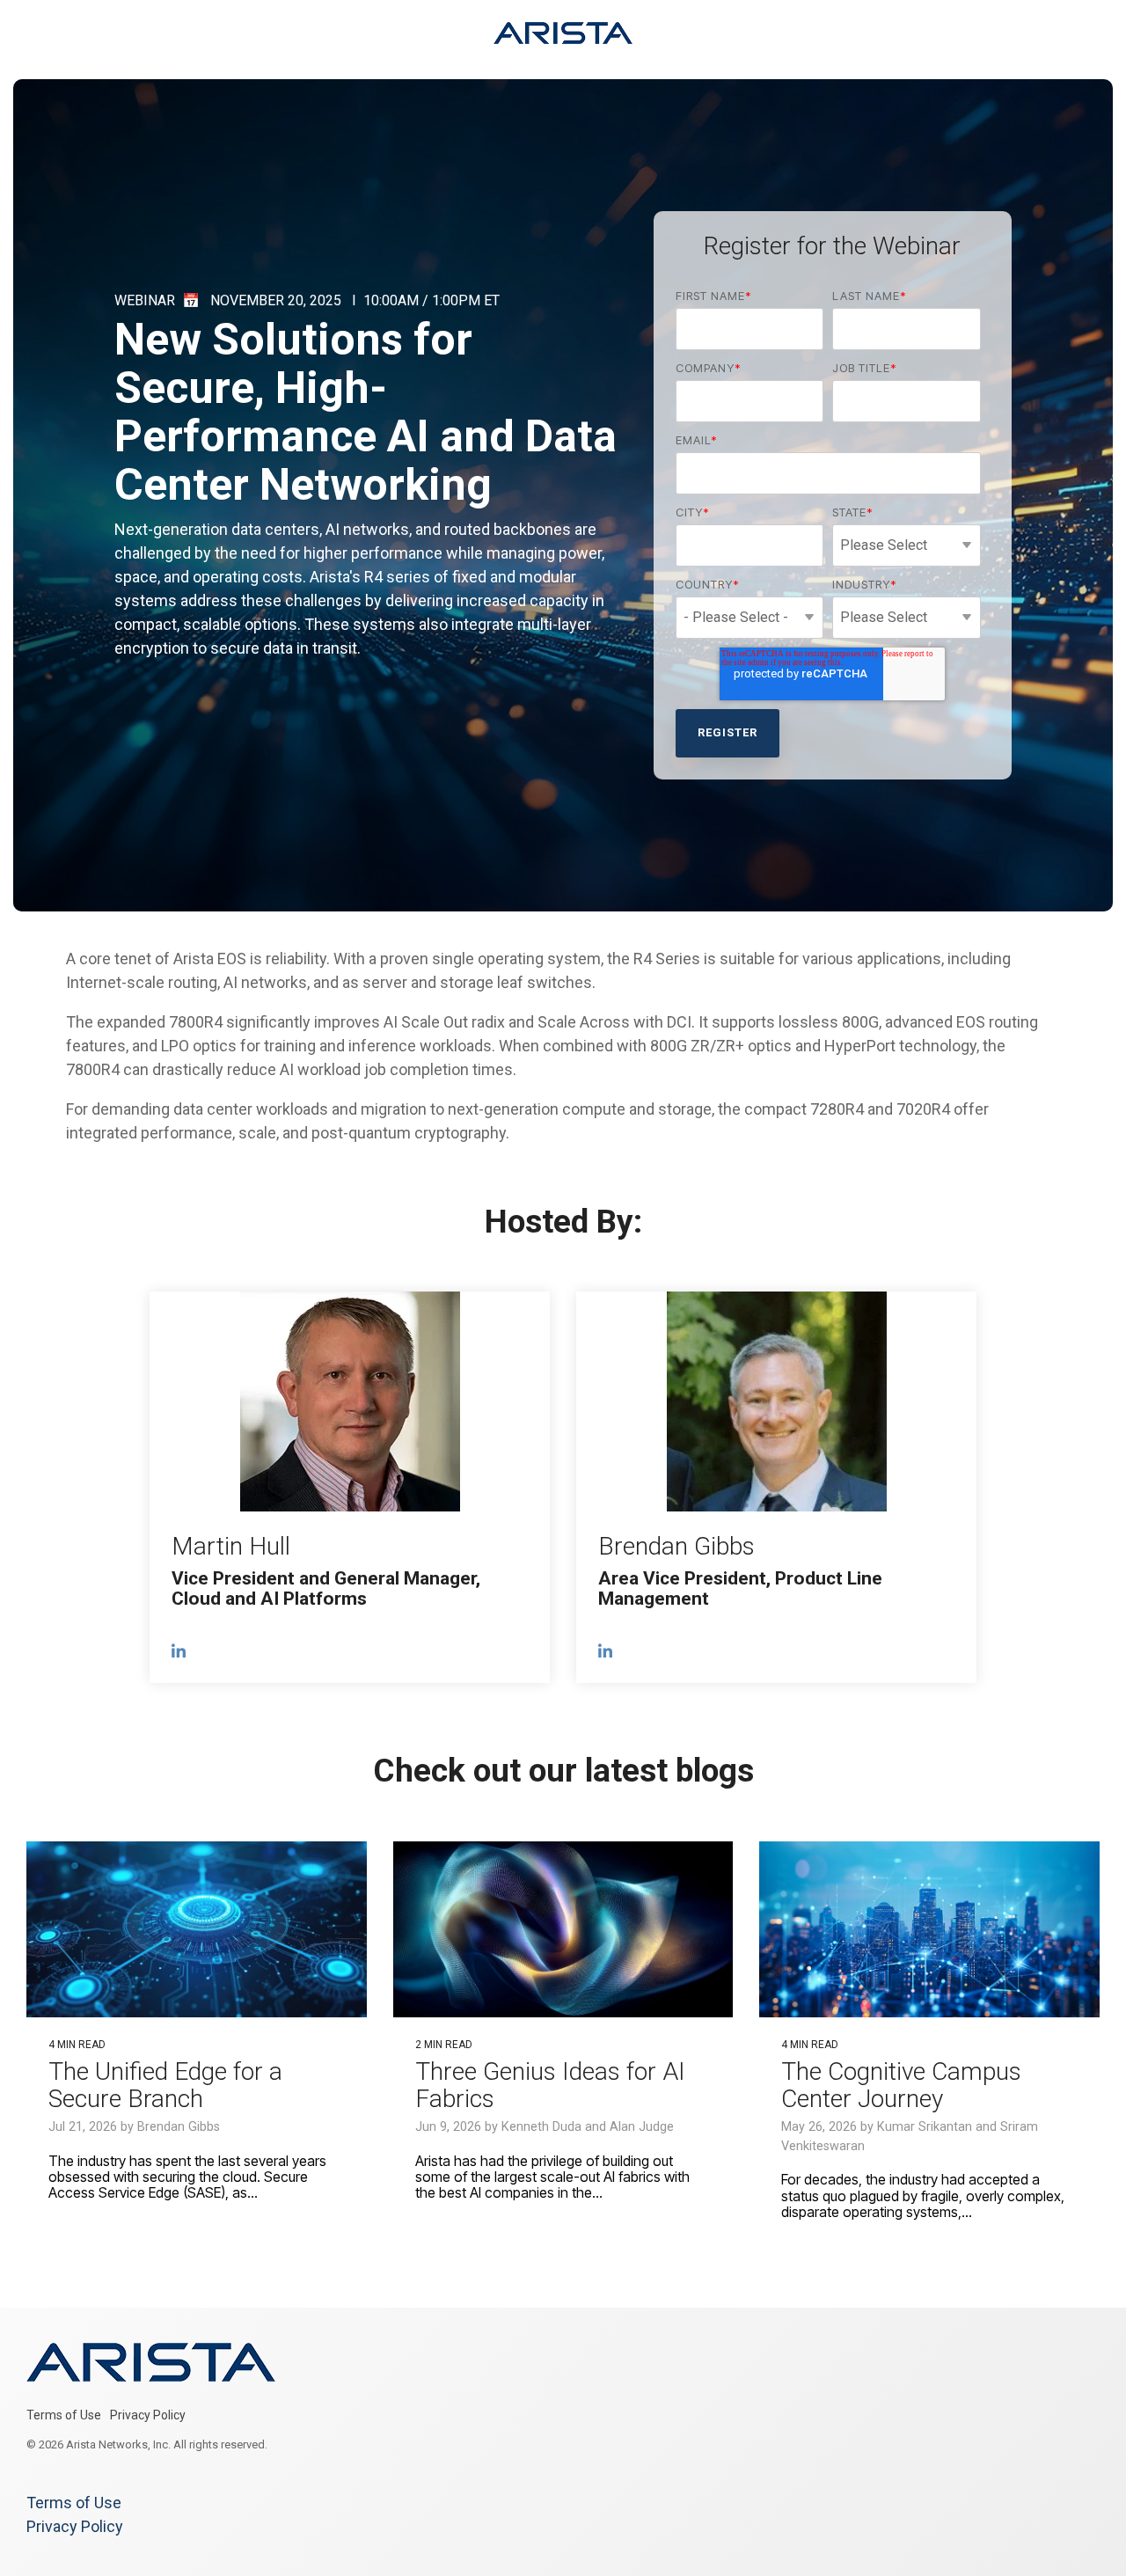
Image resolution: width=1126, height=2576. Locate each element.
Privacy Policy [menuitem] (148, 2415)
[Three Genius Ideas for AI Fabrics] (563, 1929)
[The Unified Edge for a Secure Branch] (197, 1929)
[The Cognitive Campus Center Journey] (929, 1929)
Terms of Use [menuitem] (64, 2415)
